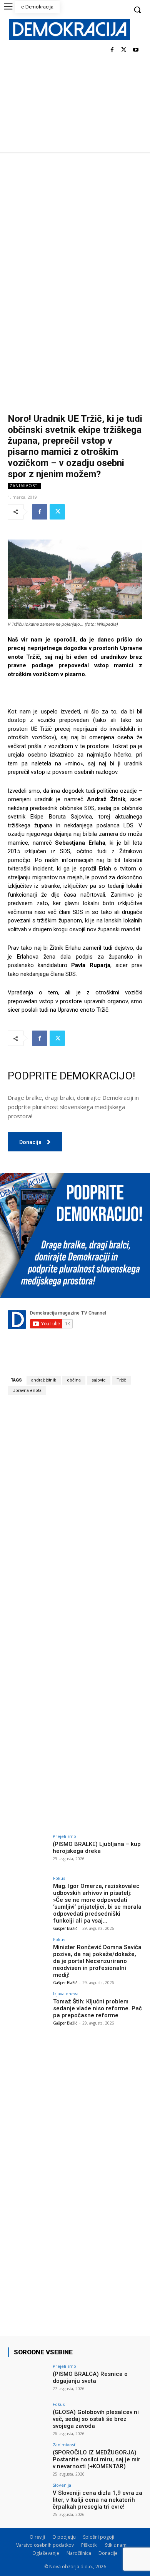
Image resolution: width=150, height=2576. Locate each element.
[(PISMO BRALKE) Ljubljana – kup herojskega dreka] (28, 1849)
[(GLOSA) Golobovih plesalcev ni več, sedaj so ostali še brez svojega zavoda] (28, 2417)
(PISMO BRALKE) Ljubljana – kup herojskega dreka (97, 1848)
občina (74, 1380)
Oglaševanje (46, 2553)
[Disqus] (75, 1509)
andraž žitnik (44, 1380)
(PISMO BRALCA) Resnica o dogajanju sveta (90, 2377)
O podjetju (64, 2537)
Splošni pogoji (99, 2537)
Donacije (108, 2553)
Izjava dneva (66, 1994)
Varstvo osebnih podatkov (45, 2545)
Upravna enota (27, 1391)
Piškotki (89, 2545)
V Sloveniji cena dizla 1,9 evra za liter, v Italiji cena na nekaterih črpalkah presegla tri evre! (97, 2500)
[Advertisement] (75, 231)
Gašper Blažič (65, 1928)
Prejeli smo (64, 1836)
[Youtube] (136, 50)
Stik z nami (116, 2545)
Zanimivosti (24, 486)
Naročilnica (79, 2553)
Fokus (59, 1878)
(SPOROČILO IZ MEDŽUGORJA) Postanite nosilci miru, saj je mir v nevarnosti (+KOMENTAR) (97, 2459)
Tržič (121, 1380)
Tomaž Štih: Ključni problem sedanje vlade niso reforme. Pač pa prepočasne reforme (97, 2008)
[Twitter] (124, 50)
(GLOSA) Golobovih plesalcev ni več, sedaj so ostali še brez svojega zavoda (96, 2419)
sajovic (99, 1380)
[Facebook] (112, 50)
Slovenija (62, 2485)
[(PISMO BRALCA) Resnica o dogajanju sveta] (28, 2379)
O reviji (37, 2537)
